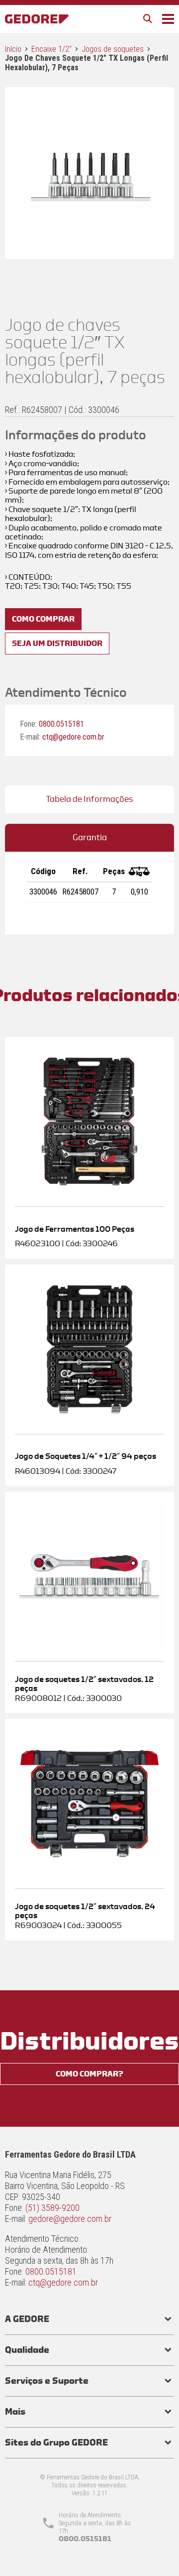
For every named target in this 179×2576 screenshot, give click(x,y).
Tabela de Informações (89, 799)
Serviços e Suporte (47, 2381)
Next (157, 163)
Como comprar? (89, 2074)
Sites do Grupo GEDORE (56, 2443)
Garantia (90, 837)
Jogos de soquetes (113, 49)
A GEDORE (27, 2319)
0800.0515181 (61, 724)
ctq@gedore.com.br (73, 737)
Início (13, 49)
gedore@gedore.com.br (70, 2219)
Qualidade (27, 2350)
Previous (22, 163)
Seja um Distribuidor (57, 644)
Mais (15, 2412)
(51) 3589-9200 (52, 2208)
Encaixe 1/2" (51, 49)
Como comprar (43, 619)
